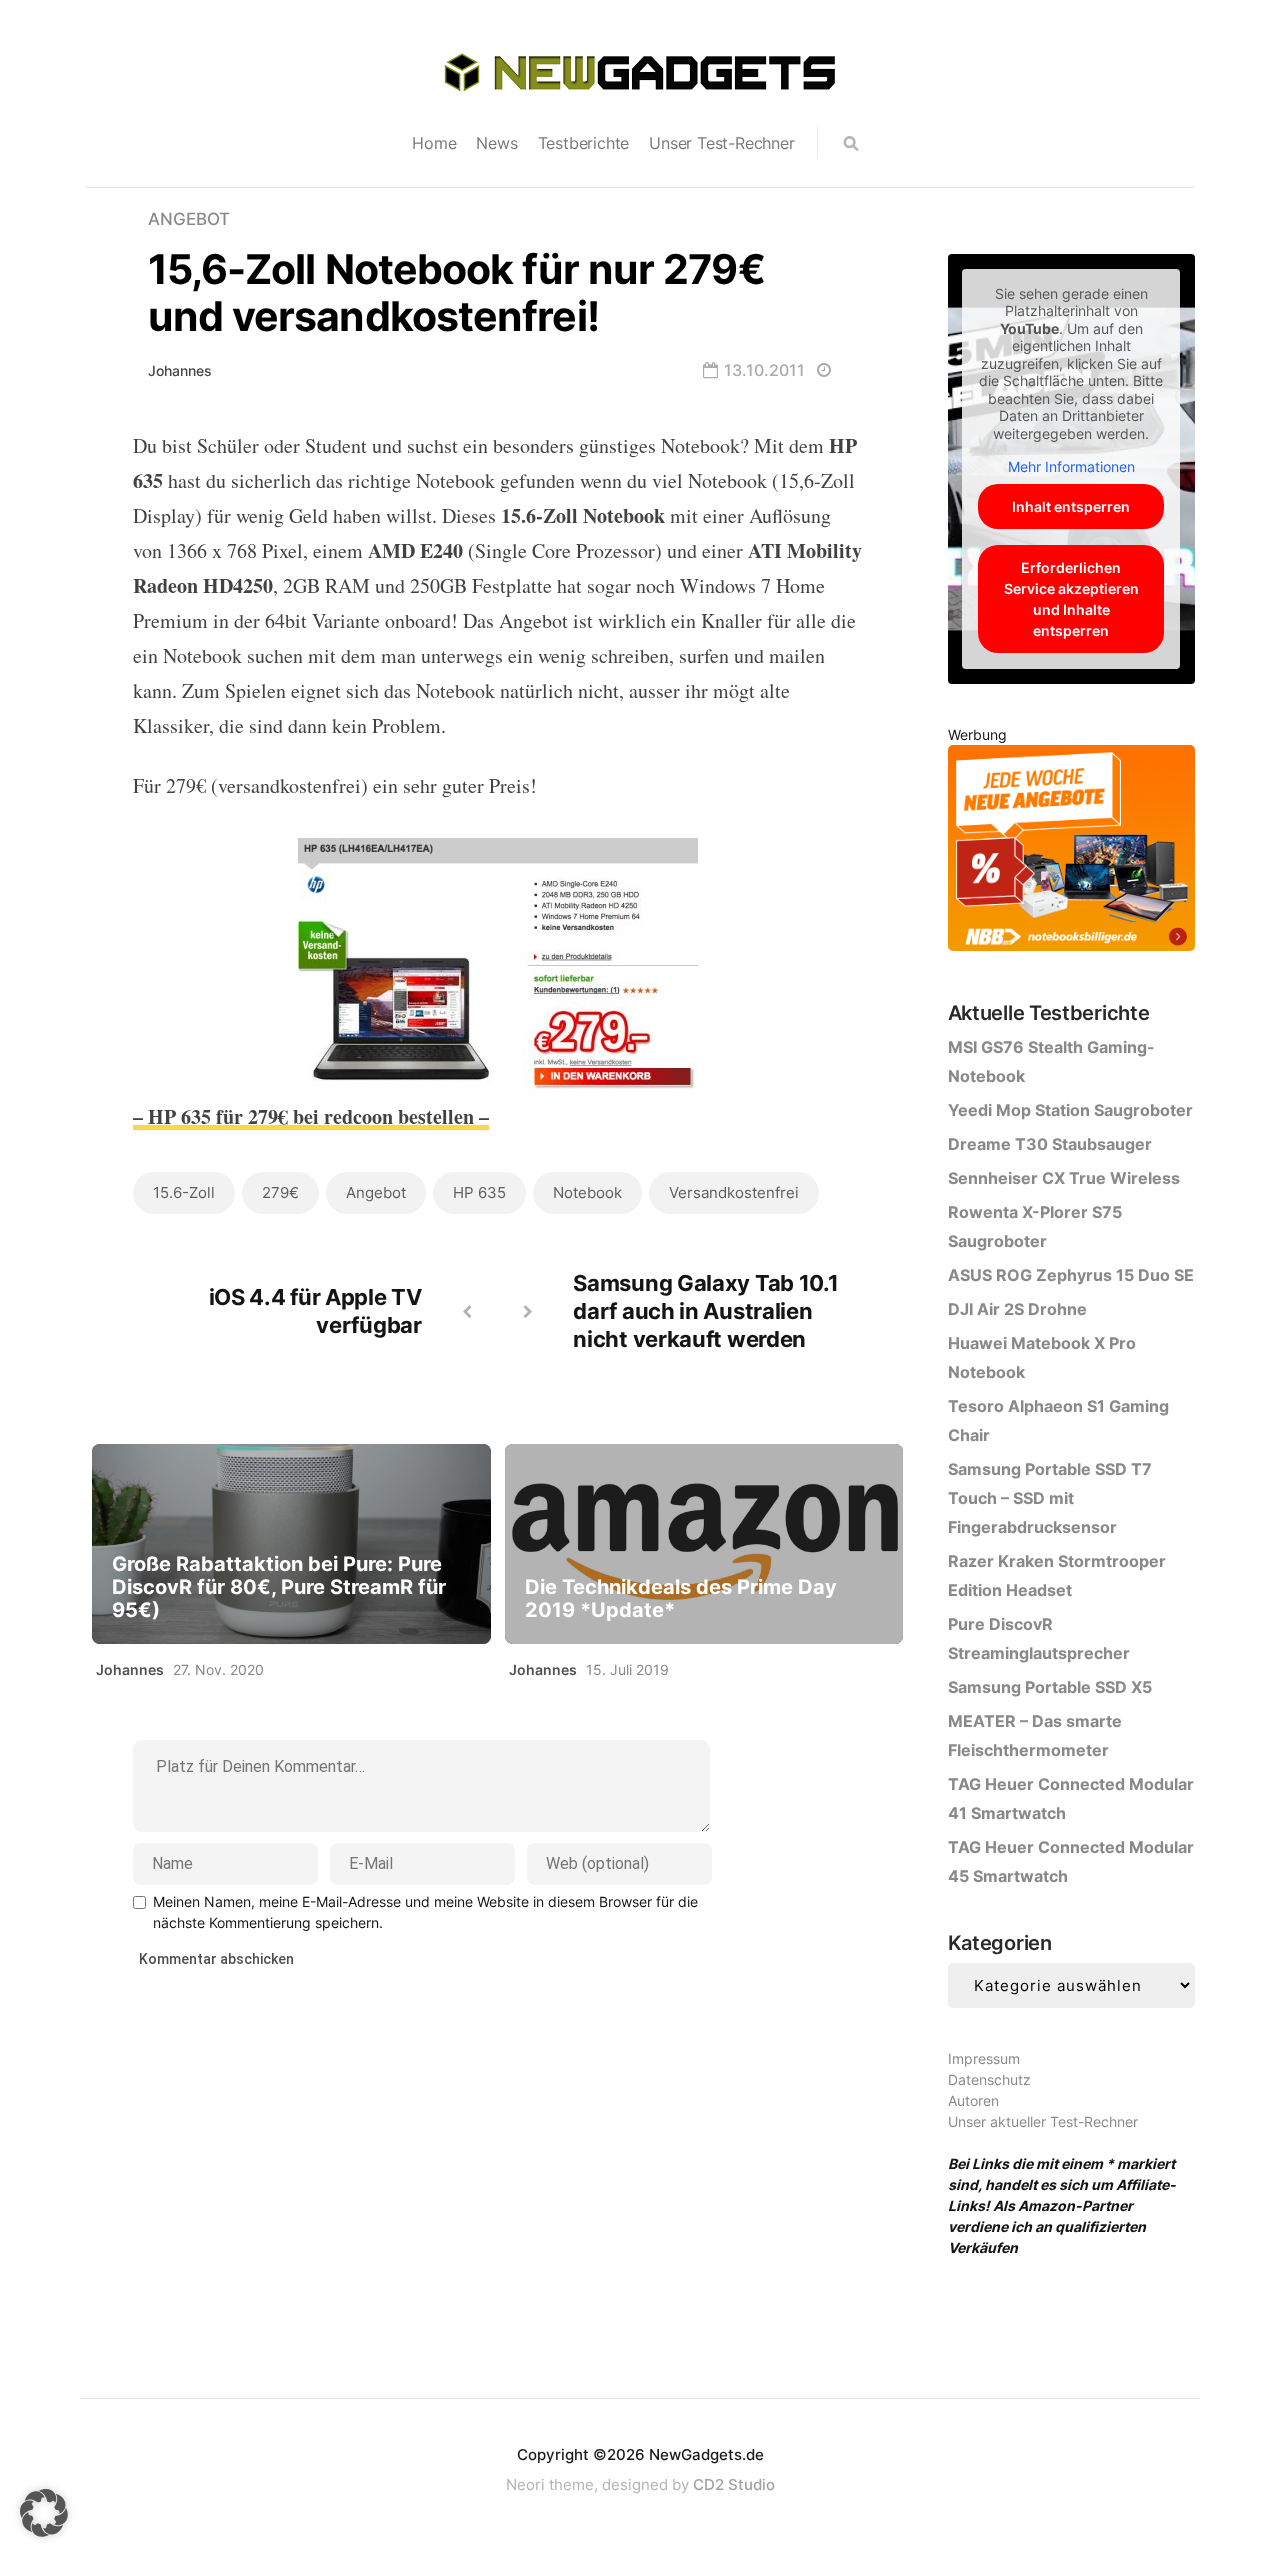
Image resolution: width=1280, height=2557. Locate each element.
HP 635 (479, 1192)
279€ (280, 1192)
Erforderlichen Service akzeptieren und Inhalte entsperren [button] (1071, 599)
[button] (44, 2513)
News (496, 143)
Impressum (984, 2058)
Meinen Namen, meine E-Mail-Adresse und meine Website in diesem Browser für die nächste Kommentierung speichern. (425, 1912)
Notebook (587, 1192)
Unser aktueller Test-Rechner (1043, 2121)
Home (434, 143)
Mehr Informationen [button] (1071, 466)
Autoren (973, 2100)
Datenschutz (989, 2079)
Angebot (189, 219)
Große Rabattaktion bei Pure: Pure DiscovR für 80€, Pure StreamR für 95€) (279, 1587)
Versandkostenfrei (734, 1192)
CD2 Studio (734, 2484)
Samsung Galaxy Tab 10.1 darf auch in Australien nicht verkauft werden (705, 1311)
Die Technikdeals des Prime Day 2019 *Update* (681, 1599)
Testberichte (584, 143)
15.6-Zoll (184, 1192)
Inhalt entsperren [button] (1071, 506)
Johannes (180, 370)
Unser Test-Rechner (721, 143)
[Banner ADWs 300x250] (1071, 851)
